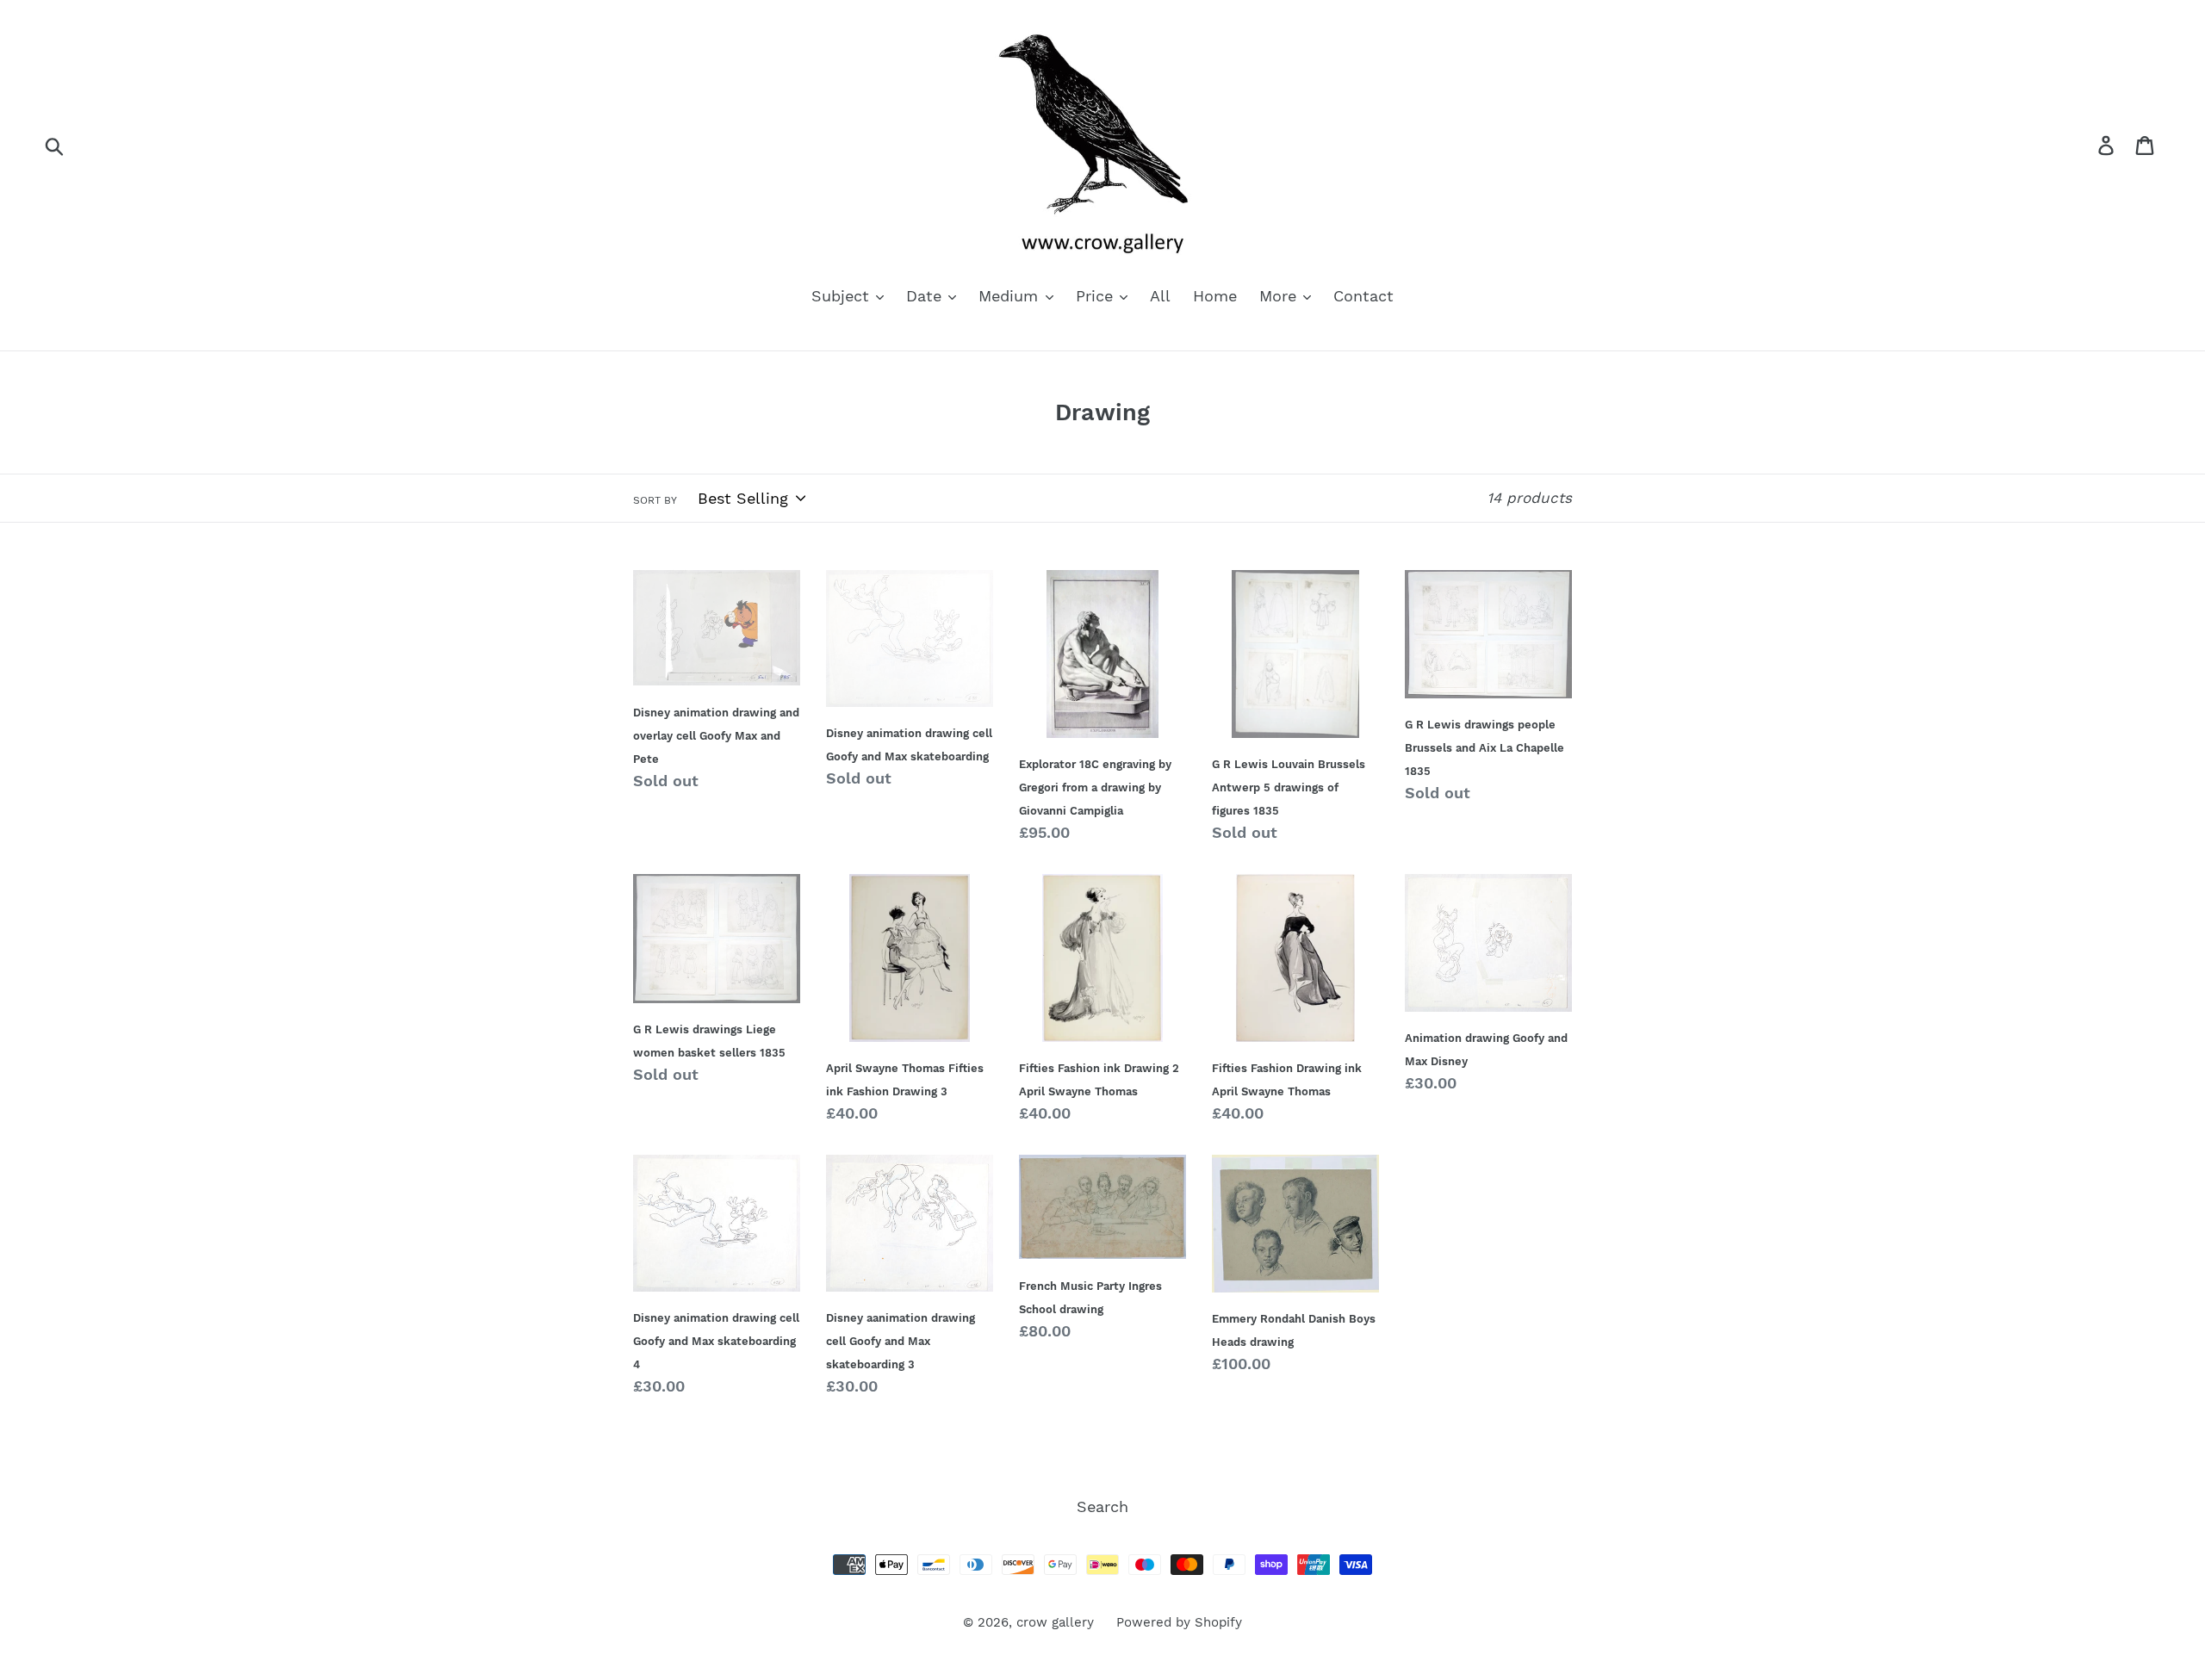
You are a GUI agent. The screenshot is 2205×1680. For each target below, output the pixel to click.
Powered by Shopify (1179, 1622)
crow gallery (1055, 1622)
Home (1215, 296)
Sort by (655, 500)
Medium (1011, 296)
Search (1102, 1506)
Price (1097, 296)
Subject (843, 296)
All (1160, 296)
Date (926, 296)
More (1280, 296)
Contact (1363, 296)
